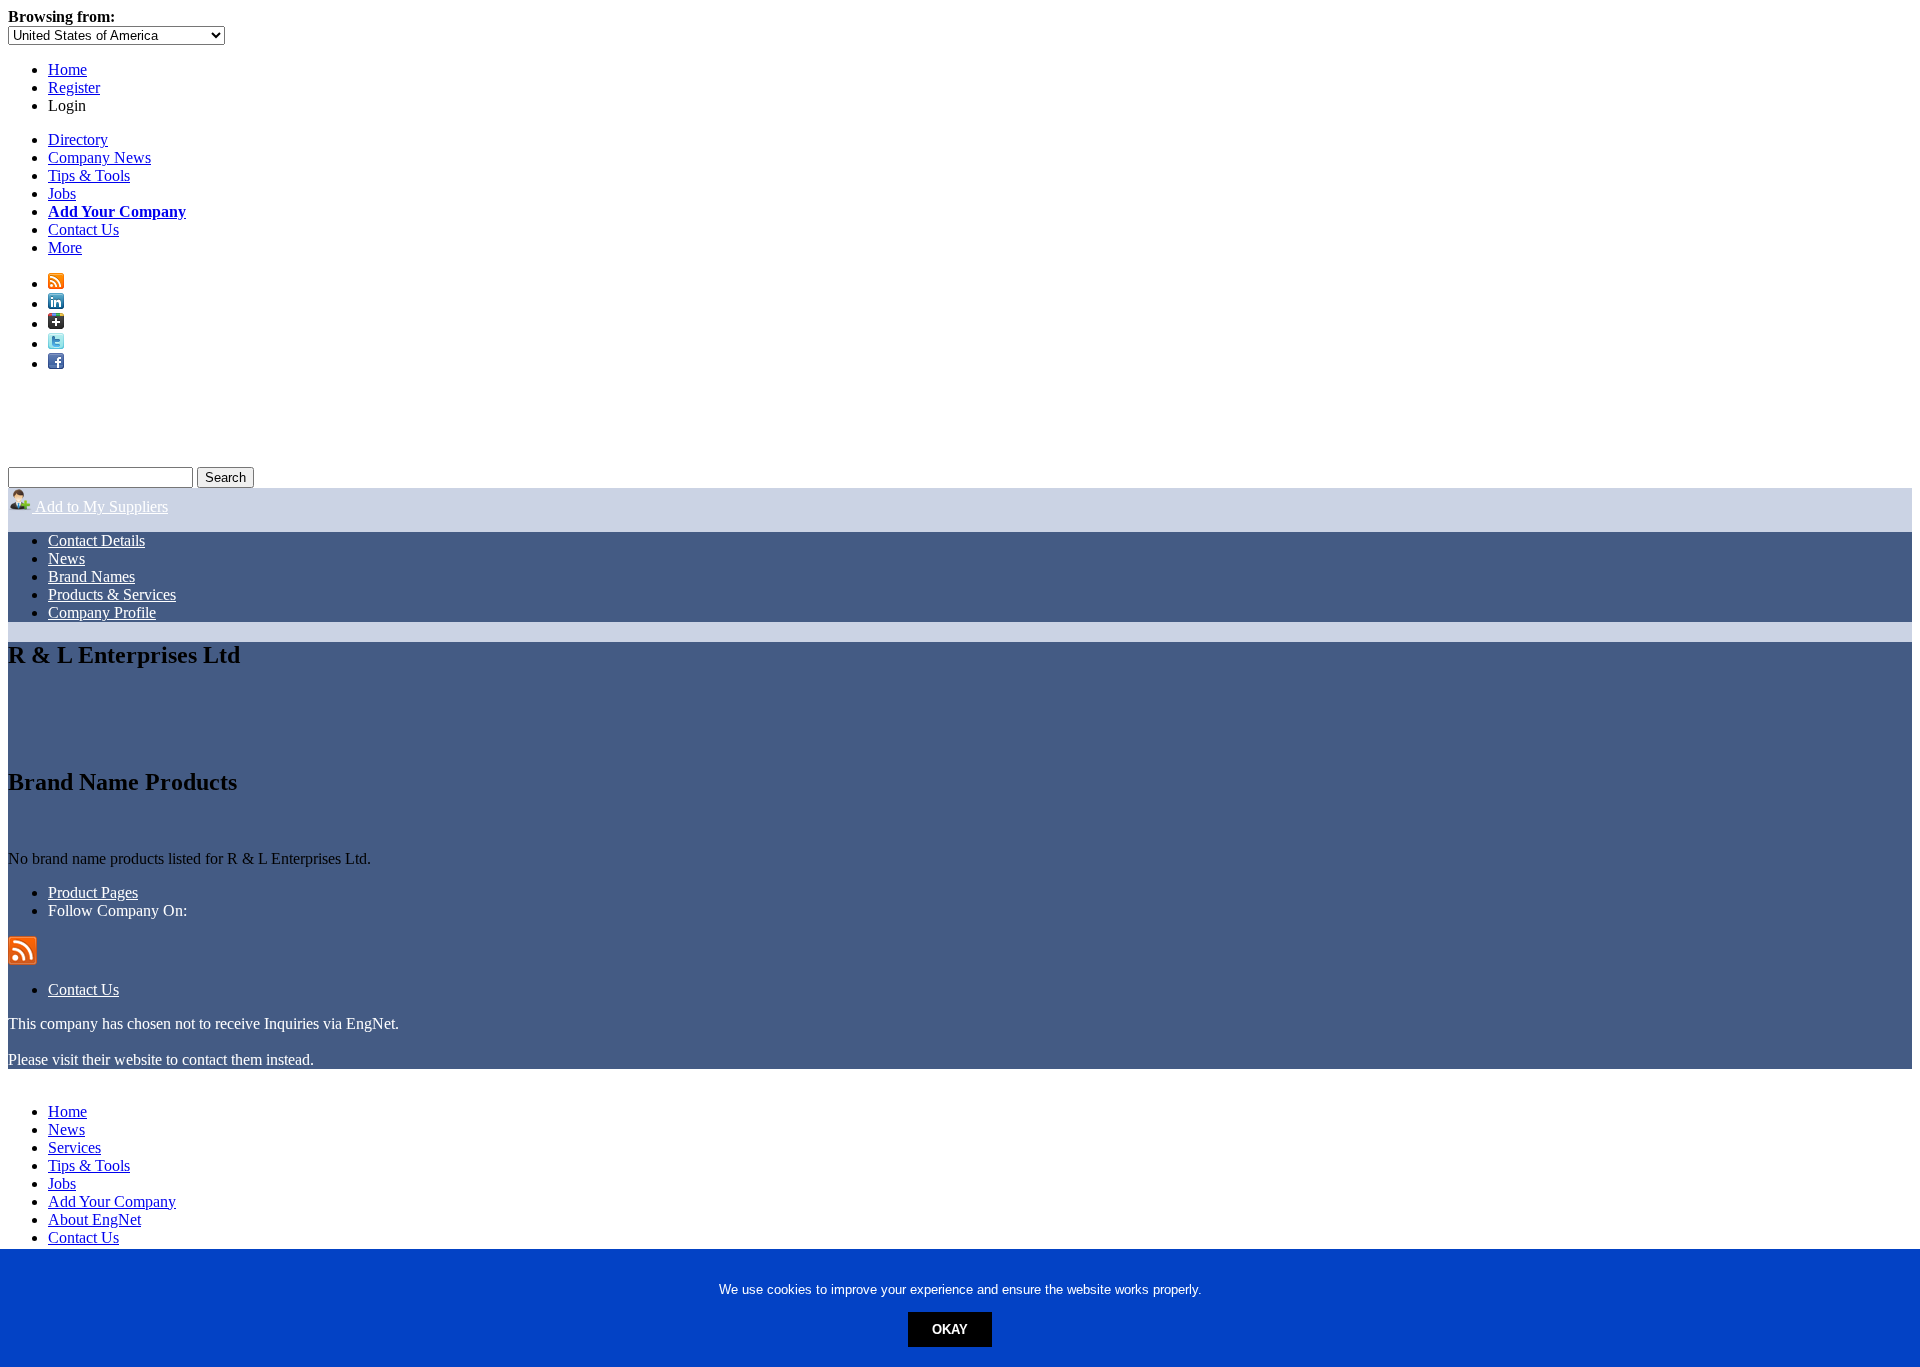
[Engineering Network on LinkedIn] (56, 303)
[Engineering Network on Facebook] (56, 363)
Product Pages (93, 892)
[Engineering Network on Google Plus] (56, 323)
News (66, 558)
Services (74, 1147)
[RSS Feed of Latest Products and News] (56, 283)
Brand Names (91, 576)
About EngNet (94, 1219)
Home (67, 69)
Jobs (62, 193)
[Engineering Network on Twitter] (56, 343)
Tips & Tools (89, 175)
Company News (99, 157)
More (65, 247)
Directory (78, 139)
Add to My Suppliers (100, 506)
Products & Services (112, 594)
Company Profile (102, 612)
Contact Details (96, 540)
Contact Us (83, 229)
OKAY (950, 1329)
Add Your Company (112, 1201)
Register (74, 87)
